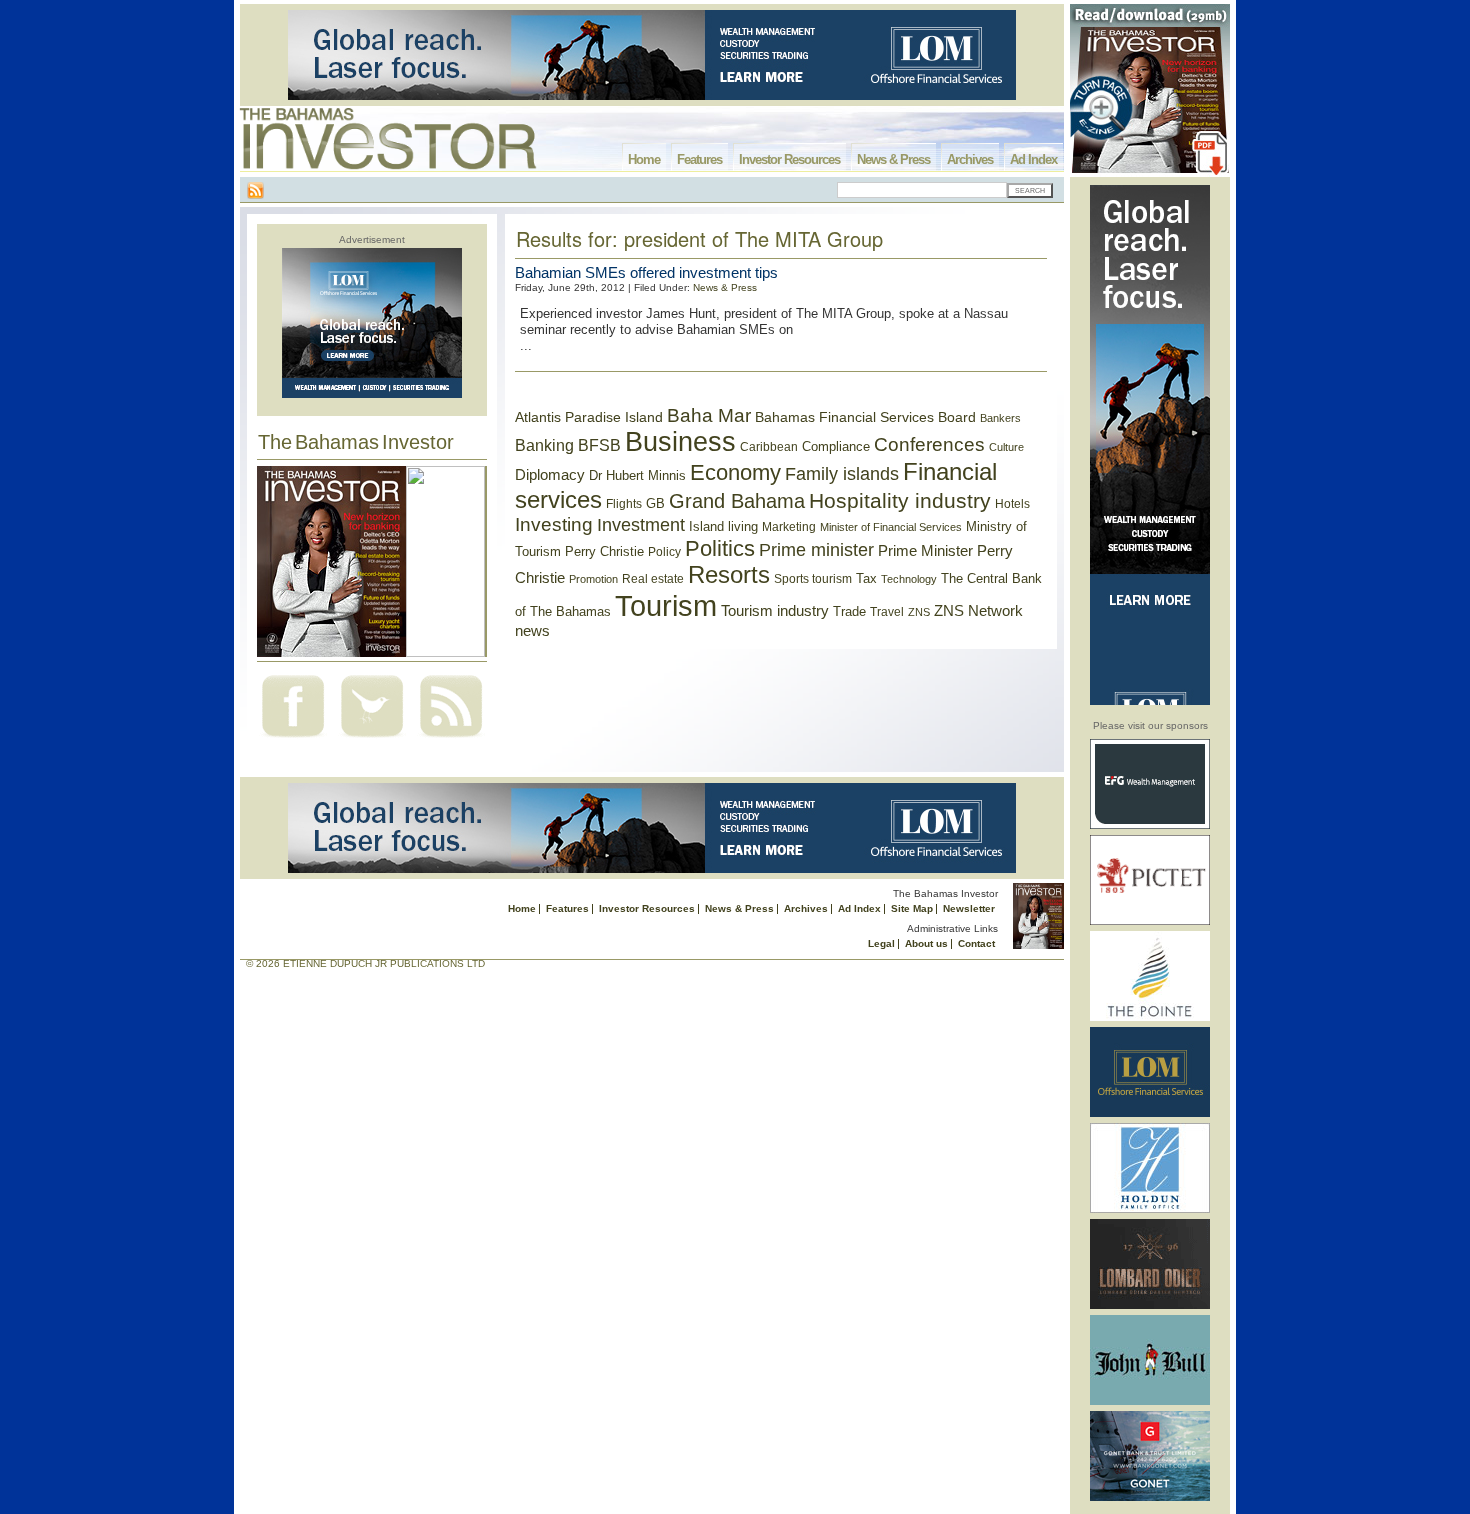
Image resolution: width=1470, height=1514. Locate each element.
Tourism (666, 605)
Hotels (1012, 503)
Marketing (789, 527)
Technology (909, 579)
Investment (641, 525)
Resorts (729, 575)
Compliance (836, 446)
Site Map (912, 908)
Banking (544, 445)
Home (644, 159)
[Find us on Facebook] (293, 739)
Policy (664, 552)
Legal (881, 943)
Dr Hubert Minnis (637, 475)
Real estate (653, 579)
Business (680, 442)
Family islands (842, 474)
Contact (976, 943)
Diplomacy (550, 475)
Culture (1006, 447)
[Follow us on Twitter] (372, 739)
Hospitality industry (900, 500)
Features (699, 159)
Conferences (929, 444)
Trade (849, 611)
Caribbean (769, 447)
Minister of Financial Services (891, 527)
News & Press (893, 159)
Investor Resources (789, 159)
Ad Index (1033, 159)
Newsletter (969, 908)
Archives (970, 159)
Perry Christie (604, 551)
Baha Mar (709, 415)
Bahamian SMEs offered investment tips (646, 272)
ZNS (919, 612)
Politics (720, 548)
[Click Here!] (1150, 825)
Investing (554, 524)
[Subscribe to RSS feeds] (451, 739)
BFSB (599, 445)
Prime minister (816, 549)
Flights (624, 504)
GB (655, 503)
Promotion (593, 579)
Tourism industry (775, 611)
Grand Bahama (737, 501)
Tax (866, 578)
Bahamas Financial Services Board (865, 417)
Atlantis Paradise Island (589, 417)
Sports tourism (813, 579)
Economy (735, 472)
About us (926, 943)
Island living (723, 526)
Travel (887, 612)
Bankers (1000, 418)
